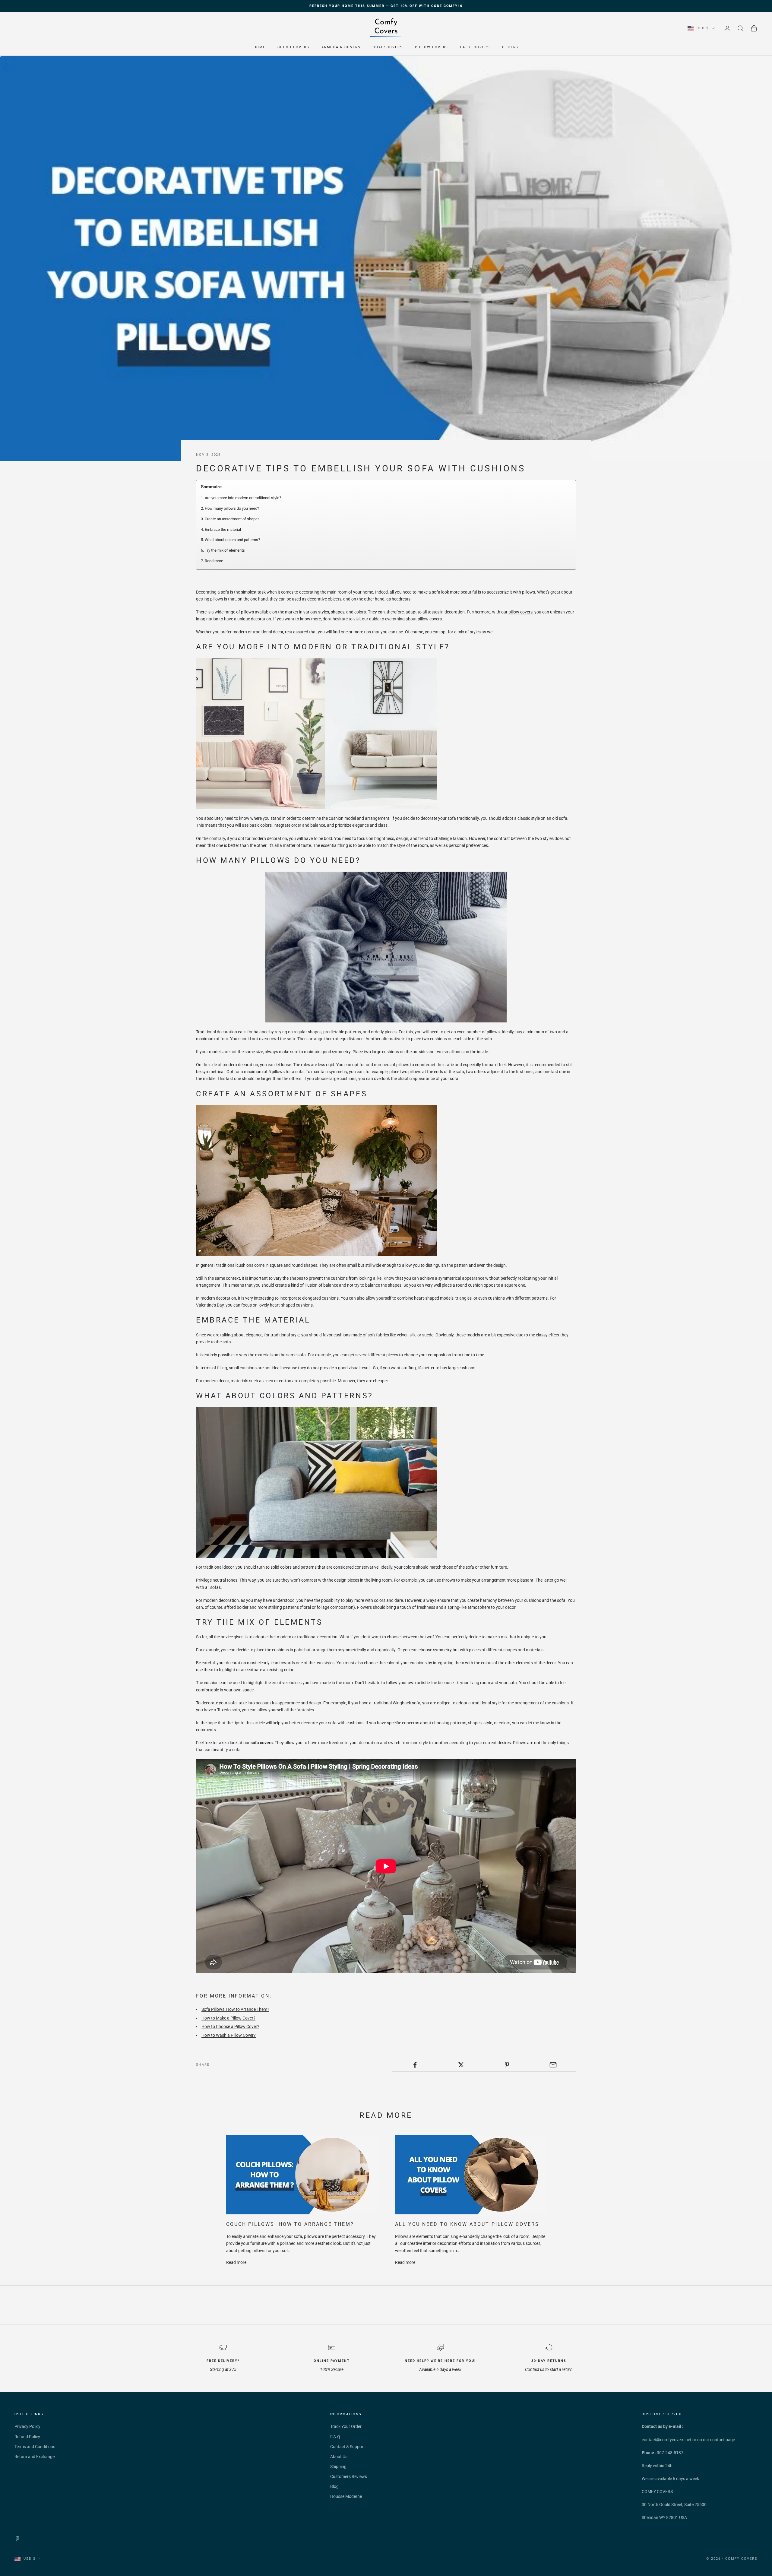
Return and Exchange (35, 2457)
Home (260, 47)
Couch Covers (293, 47)
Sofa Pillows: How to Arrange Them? (235, 2009)
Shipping (338, 2467)
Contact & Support (348, 2447)
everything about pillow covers (413, 619)
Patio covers (475, 47)
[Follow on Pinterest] (17, 2539)
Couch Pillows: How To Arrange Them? (290, 2224)
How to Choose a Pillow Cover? (230, 2026)
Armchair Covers (341, 47)
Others (510, 47)
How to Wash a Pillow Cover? (229, 2035)
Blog (334, 2486)
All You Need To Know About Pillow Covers (467, 2224)
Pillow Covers (432, 47)
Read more (236, 2262)
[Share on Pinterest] (507, 2065)
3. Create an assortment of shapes (230, 519)
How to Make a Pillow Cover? (228, 2018)
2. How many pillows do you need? (230, 508)
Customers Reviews (349, 2476)
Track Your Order (346, 2426)
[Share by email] (553, 2065)
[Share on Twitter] (461, 2065)
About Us (339, 2457)
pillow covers (520, 612)
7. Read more (212, 561)
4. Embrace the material (221, 529)
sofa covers (262, 1743)
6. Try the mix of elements (223, 550)
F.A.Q (335, 2437)
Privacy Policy (27, 2426)
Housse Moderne (346, 2496)
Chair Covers (388, 47)
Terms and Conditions (35, 2447)
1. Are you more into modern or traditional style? (241, 498)
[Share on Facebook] (415, 2065)
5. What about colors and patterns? (230, 540)
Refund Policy (27, 2437)
